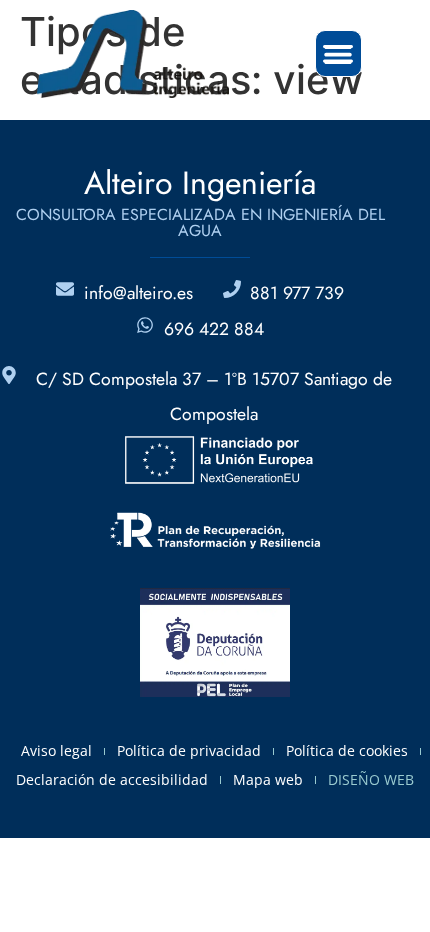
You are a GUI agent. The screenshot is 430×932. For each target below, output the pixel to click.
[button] (338, 53)
